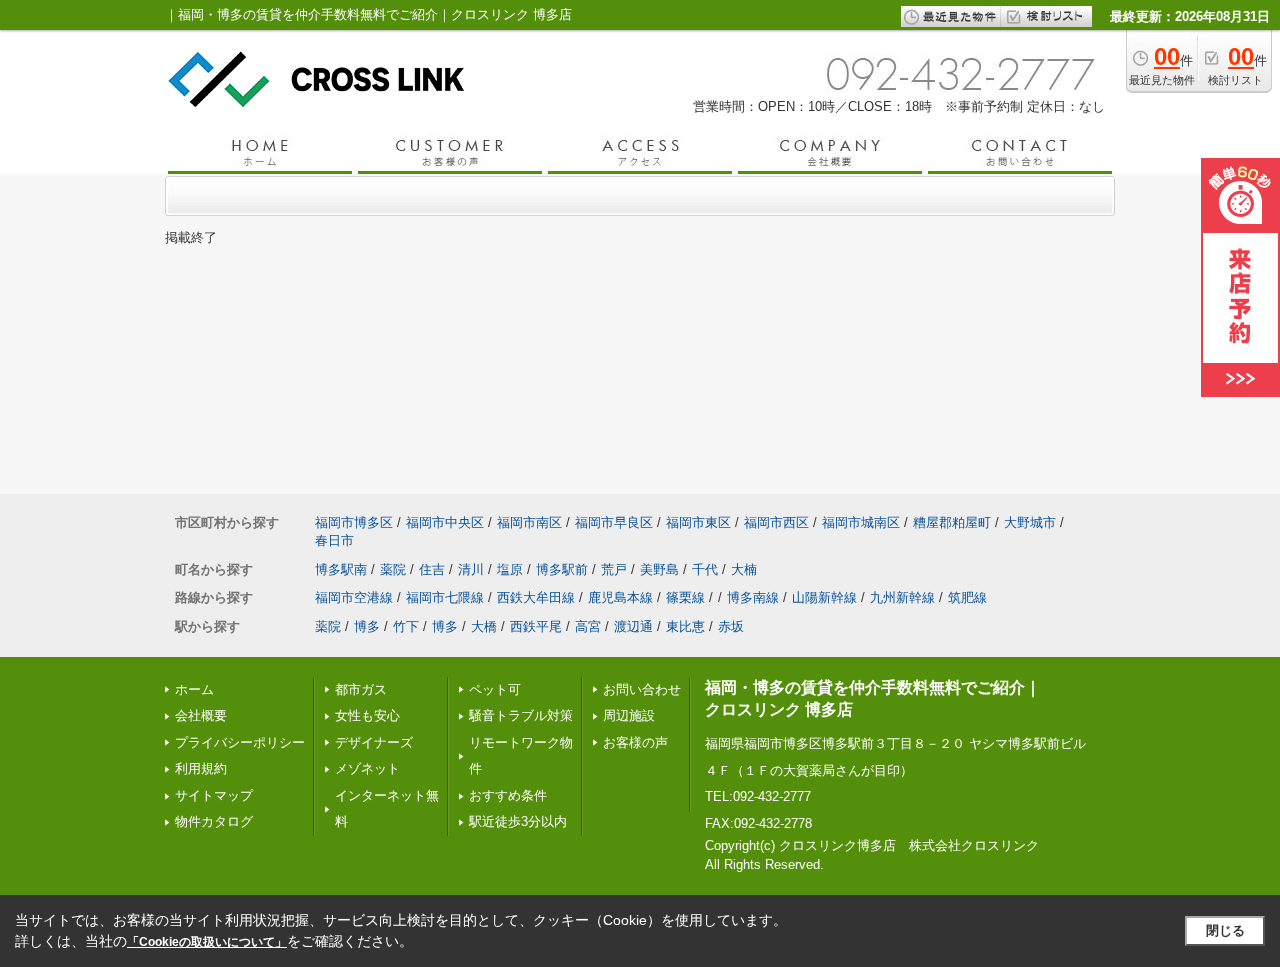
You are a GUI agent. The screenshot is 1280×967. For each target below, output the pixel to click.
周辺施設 (629, 715)
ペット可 (495, 689)
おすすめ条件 (508, 795)
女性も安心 (367, 715)
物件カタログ (214, 821)
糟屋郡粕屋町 (952, 522)
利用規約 (201, 768)
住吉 (432, 569)
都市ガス (361, 689)
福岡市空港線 (354, 597)
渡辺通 (633, 626)
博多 (367, 626)
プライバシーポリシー (240, 742)
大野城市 (1030, 522)
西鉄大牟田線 (536, 597)
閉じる (1225, 930)
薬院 (393, 569)
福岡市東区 (698, 522)
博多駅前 (562, 569)
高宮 (588, 626)
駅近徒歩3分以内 (518, 821)
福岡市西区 (776, 522)
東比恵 (685, 626)
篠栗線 (685, 597)
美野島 (659, 569)
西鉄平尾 (536, 626)
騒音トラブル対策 (521, 715)
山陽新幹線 (824, 597)
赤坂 (731, 626)
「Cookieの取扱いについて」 (207, 942)
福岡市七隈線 (445, 597)
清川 (471, 569)
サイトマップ (214, 795)
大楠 (744, 569)
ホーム (194, 689)
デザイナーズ (374, 742)
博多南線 (753, 597)
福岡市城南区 (861, 522)
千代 (705, 569)
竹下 (406, 626)
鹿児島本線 (620, 597)
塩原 (510, 569)
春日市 (334, 540)
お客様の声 (635, 742)
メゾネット (367, 768)
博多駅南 (341, 569)
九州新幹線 (902, 597)
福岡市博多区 (354, 522)
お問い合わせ (642, 689)
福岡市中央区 (445, 522)
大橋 (484, 626)
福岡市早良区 (614, 522)
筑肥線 (967, 597)
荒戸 (614, 569)
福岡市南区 (529, 522)
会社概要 (201, 715)
